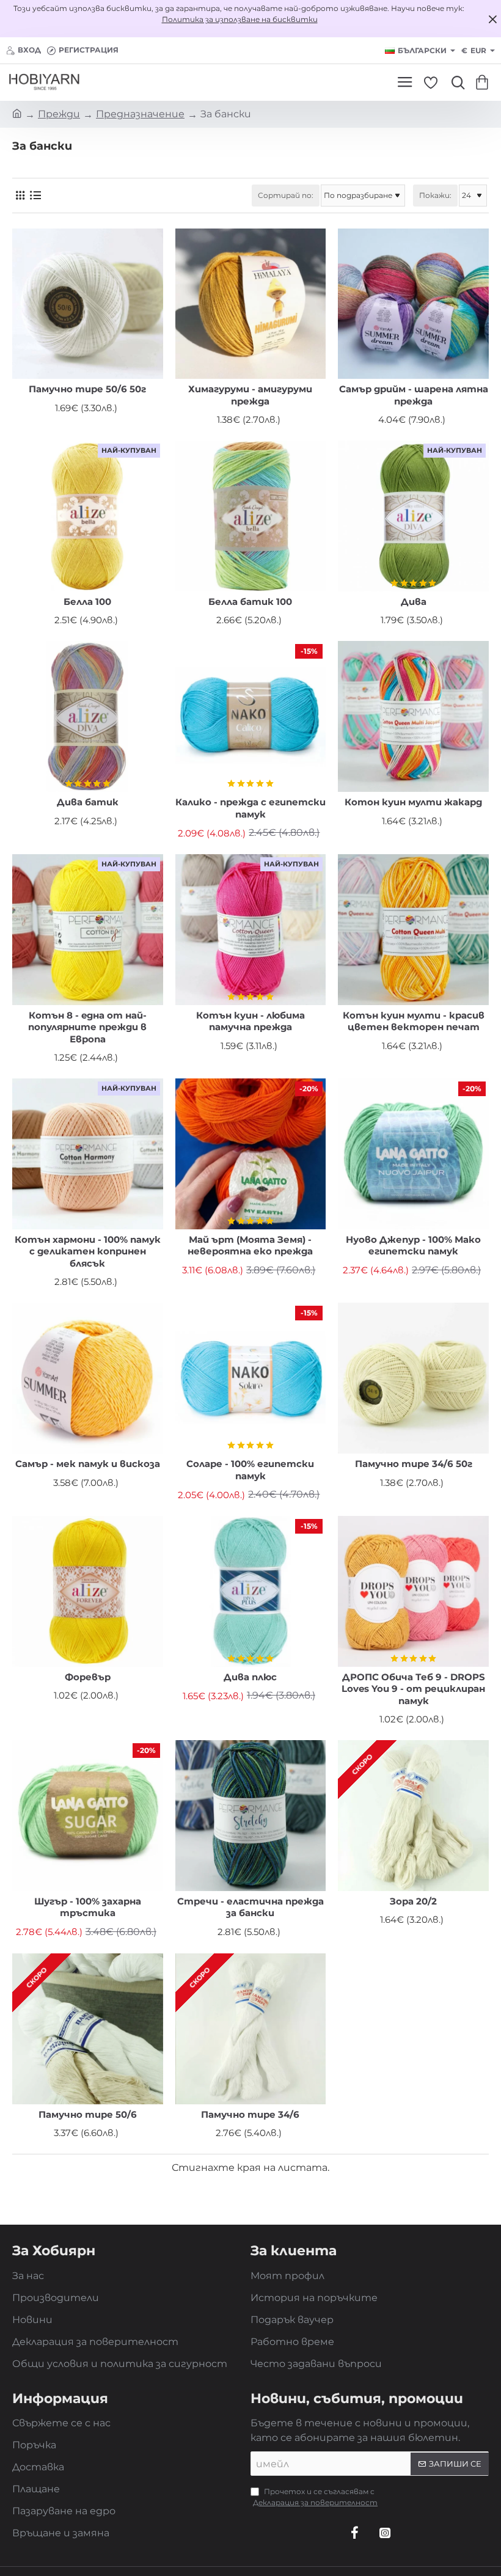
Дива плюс (250, 1677)
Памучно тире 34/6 (250, 2114)
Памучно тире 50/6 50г (87, 389)
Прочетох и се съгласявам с (315, 2497)
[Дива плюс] (251, 1591)
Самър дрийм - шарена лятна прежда (414, 395)
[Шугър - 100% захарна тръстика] (88, 1816)
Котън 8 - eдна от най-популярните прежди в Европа (87, 1027)
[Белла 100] (88, 516)
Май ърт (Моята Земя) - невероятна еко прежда (250, 1246)
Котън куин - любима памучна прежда (250, 1021)
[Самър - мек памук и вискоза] (88, 1378)
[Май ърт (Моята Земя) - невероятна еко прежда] (251, 1154)
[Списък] (35, 195)
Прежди (59, 114)
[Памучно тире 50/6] (88, 2029)
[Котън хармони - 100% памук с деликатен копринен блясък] (88, 1154)
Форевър (88, 1677)
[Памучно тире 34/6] (251, 2029)
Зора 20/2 (413, 1901)
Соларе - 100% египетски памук (250, 1470)
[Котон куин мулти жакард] (413, 716)
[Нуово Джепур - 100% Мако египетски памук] (413, 1154)
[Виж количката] (484, 82)
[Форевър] (88, 1591)
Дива (414, 602)
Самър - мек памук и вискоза (88, 1464)
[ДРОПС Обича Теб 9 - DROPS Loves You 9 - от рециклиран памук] (413, 1591)
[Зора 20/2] (413, 1816)
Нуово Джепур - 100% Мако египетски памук (413, 1246)
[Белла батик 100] (251, 516)
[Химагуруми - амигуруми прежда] (251, 304)
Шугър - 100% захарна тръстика (88, 1907)
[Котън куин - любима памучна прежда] (251, 930)
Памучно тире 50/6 (88, 2114)
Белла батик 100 (250, 602)
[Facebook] (354, 2533)
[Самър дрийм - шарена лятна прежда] (413, 304)
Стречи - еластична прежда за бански (250, 1907)
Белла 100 (87, 602)
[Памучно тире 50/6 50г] (88, 304)
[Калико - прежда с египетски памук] (251, 716)
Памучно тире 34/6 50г (414, 1464)
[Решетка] (20, 195)
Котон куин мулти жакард (413, 802)
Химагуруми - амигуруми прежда (250, 395)
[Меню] (405, 82)
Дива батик (88, 802)
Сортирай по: (286, 195)
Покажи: (435, 195)
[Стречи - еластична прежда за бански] (251, 1816)
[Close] (492, 19)
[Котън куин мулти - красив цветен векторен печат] (413, 930)
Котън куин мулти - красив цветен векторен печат (414, 1021)
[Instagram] (385, 2533)
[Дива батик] (88, 716)
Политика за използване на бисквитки (240, 19)
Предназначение (140, 114)
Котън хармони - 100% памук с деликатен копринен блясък (88, 1251)
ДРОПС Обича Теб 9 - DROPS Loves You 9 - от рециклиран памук (413, 1689)
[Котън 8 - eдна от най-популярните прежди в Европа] (88, 930)
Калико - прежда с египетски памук (250, 808)
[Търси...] (455, 82)
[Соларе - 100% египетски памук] (251, 1378)
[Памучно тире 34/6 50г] (413, 1378)
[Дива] (413, 516)
